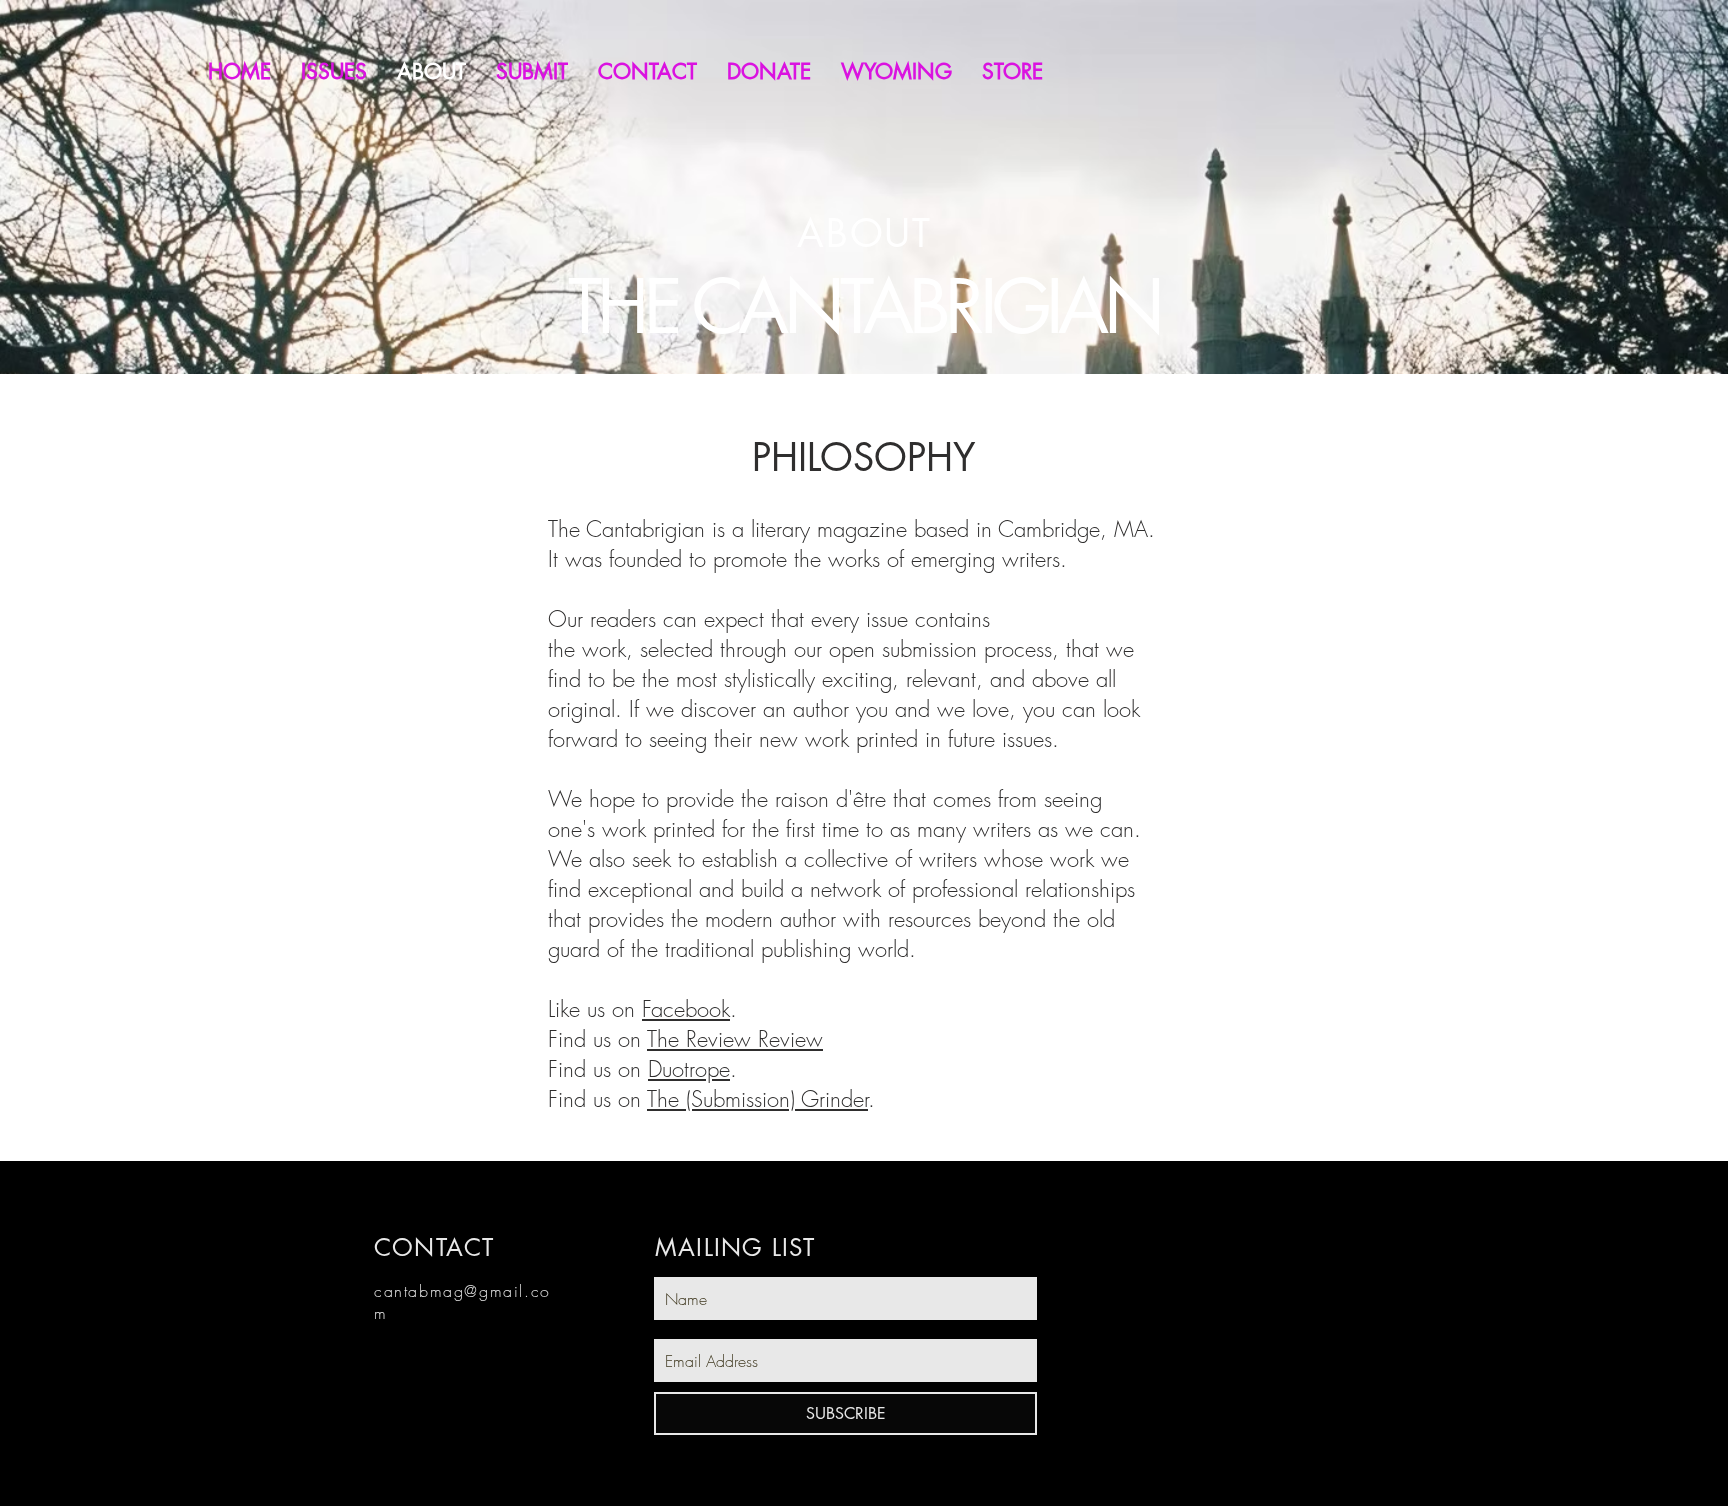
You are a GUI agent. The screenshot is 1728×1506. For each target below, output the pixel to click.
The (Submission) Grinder (757, 1099)
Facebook (686, 1009)
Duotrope (689, 1069)
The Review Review (735, 1039)
